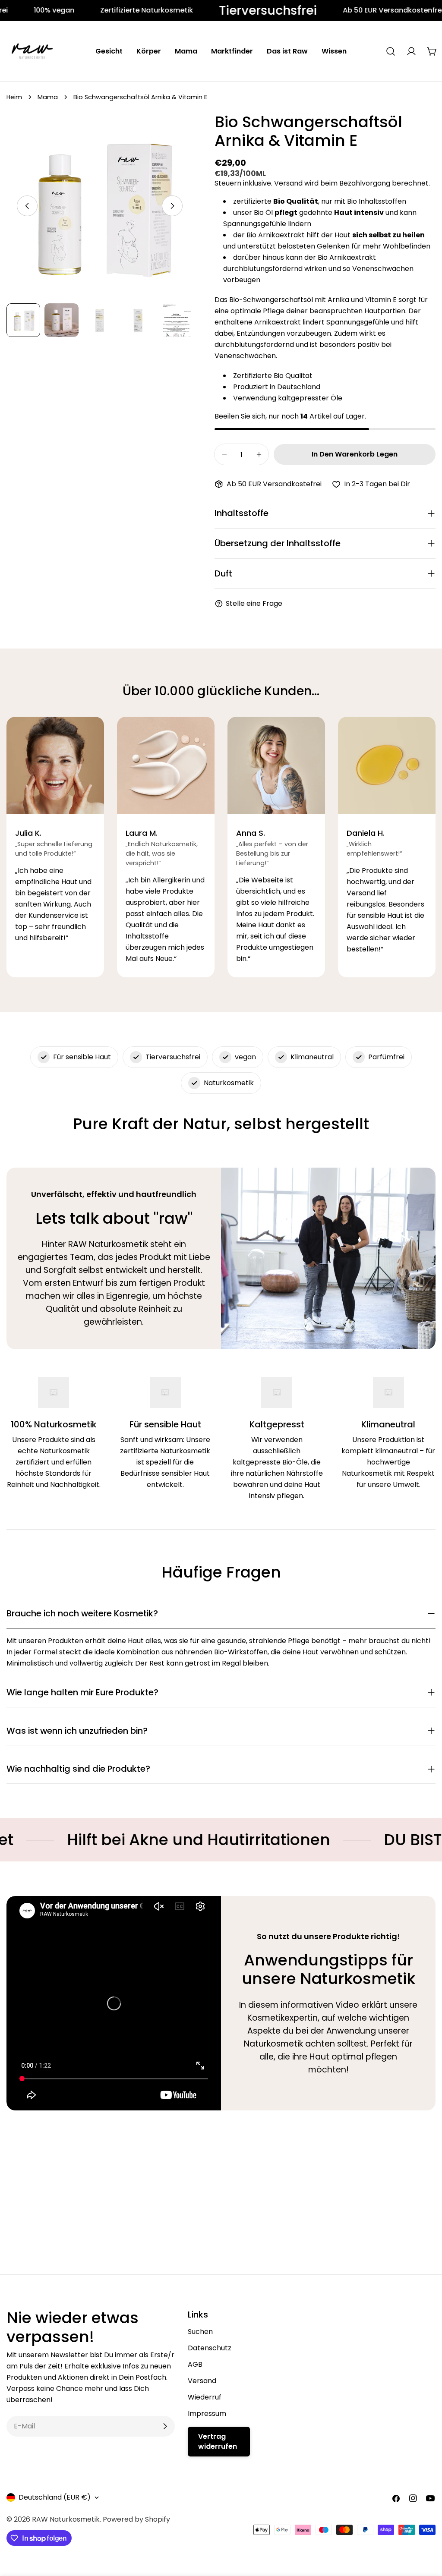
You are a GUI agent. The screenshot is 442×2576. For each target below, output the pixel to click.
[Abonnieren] (165, 2426)
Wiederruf (205, 2397)
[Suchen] (391, 51)
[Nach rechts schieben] (172, 206)
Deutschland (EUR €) (55, 2497)
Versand (288, 183)
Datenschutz (210, 2348)
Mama (48, 97)
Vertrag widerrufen (218, 2441)
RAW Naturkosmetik (66, 2519)
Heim (14, 97)
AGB (195, 2364)
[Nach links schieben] (27, 206)
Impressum (207, 2414)
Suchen (200, 2332)
